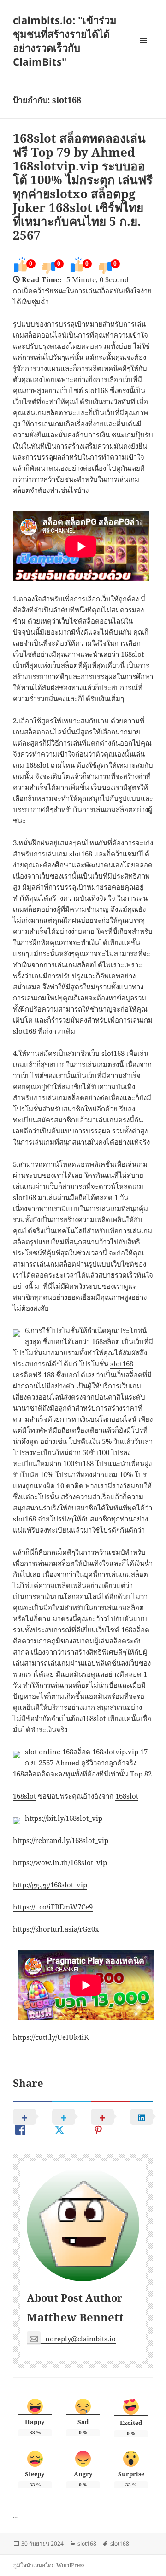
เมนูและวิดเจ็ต (143, 41)
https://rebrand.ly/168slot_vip (61, 1840)
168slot (24, 1796)
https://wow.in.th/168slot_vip (60, 1862)
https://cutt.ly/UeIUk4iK (51, 2037)
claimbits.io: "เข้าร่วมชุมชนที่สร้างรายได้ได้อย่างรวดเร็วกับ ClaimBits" (65, 41)
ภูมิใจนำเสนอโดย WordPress (49, 2565)
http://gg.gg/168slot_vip (50, 1885)
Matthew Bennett (75, 2317)
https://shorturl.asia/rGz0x (56, 1929)
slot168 (122, 1364)
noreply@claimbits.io (80, 2339)
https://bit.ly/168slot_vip (64, 1818)
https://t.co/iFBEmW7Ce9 (53, 1907)
